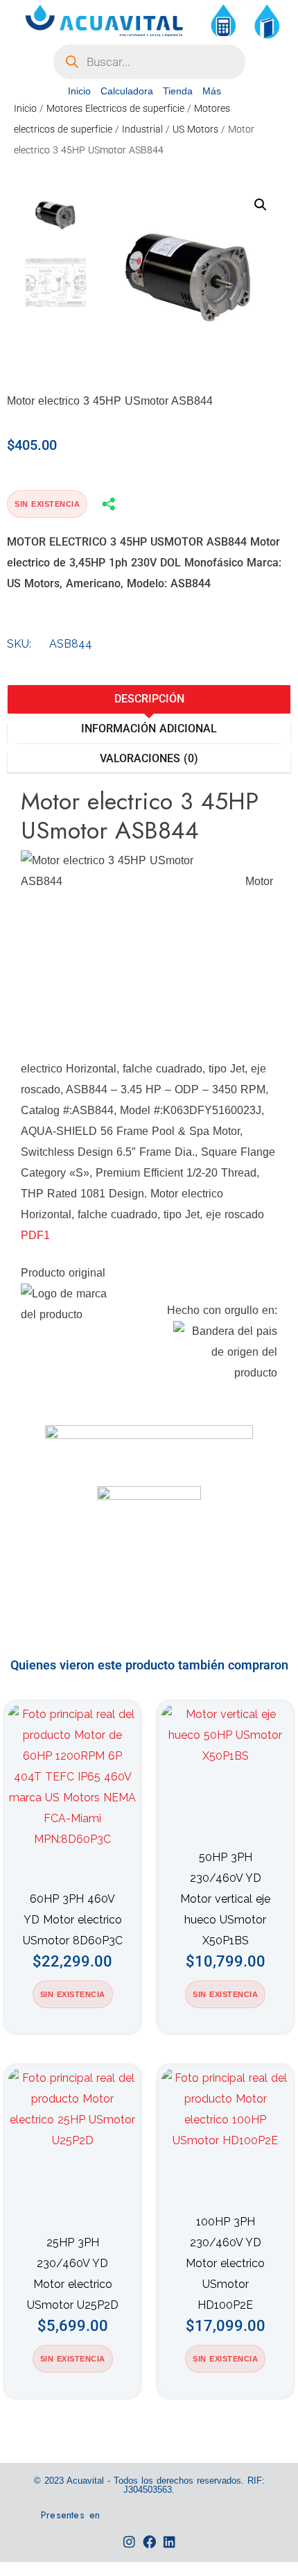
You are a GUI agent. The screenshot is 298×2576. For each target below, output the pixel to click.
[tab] (149, 699)
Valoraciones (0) (149, 758)
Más (212, 91)
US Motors (195, 129)
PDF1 (35, 1235)
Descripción (149, 699)
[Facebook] (149, 2542)
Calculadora (127, 91)
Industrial (142, 129)
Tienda (178, 91)
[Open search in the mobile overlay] (149, 62)
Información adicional (149, 729)
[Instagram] (129, 2542)
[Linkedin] (169, 2542)
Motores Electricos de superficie (115, 108)
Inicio (79, 91)
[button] (261, 205)
